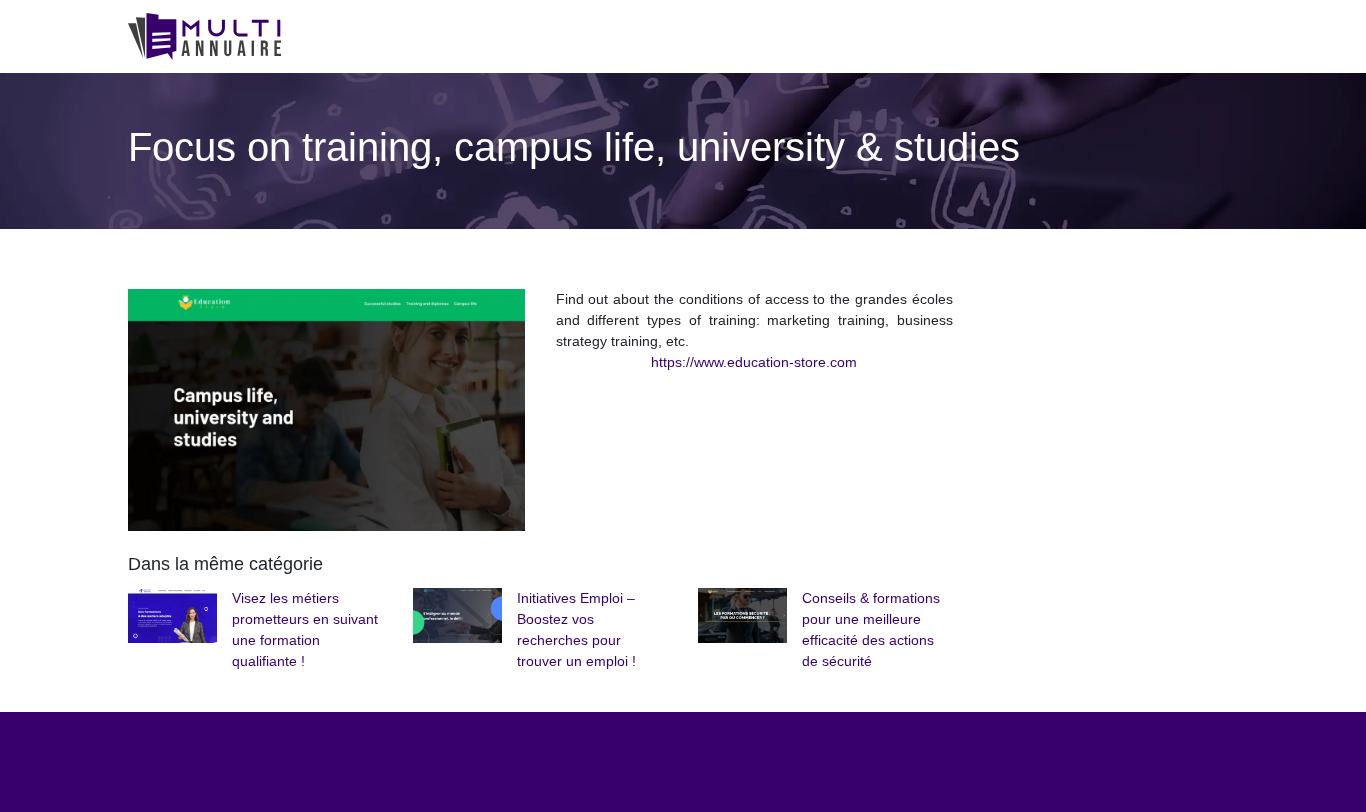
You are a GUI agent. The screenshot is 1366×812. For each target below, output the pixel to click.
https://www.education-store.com (754, 362)
